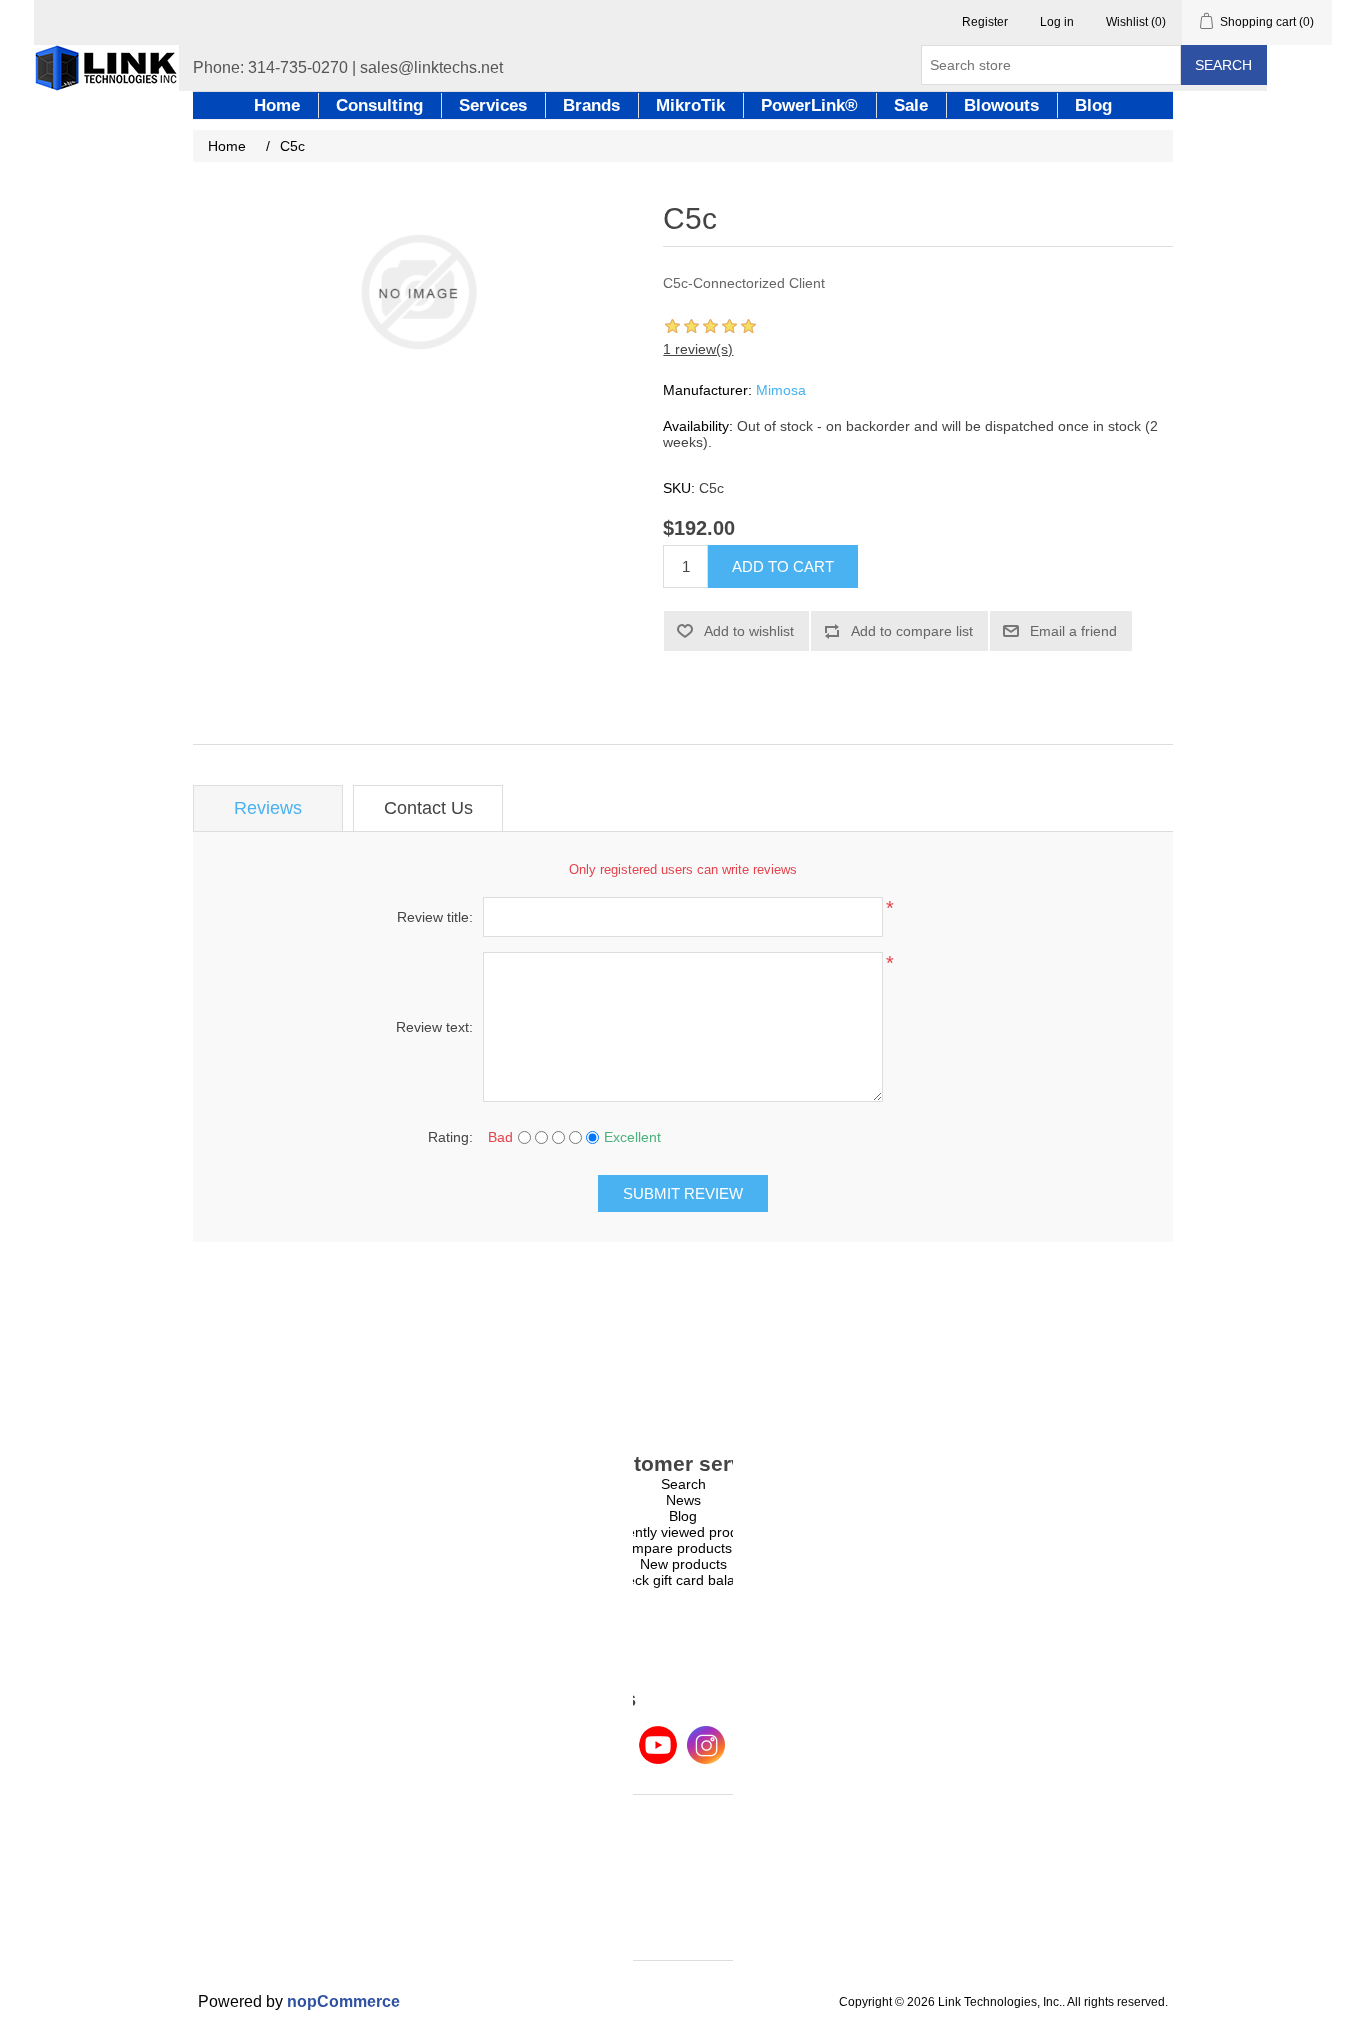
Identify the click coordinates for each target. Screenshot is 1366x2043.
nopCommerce (343, 2001)
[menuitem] (683, 1484)
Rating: (450, 1137)
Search (1223, 65)
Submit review (683, 1193)
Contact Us (428, 808)
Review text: (434, 1027)
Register (985, 22)
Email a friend (1073, 631)
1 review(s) (698, 349)
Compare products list (683, 1548)
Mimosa (781, 390)
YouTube (658, 1745)
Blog (683, 1516)
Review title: (435, 917)
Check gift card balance (683, 1580)
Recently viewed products (683, 1532)
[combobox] (1051, 65)
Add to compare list (912, 631)
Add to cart (783, 566)
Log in (1057, 22)
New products (683, 1564)
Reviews (268, 808)
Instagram (706, 1745)
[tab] (268, 808)
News (683, 1500)
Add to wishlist (749, 631)
